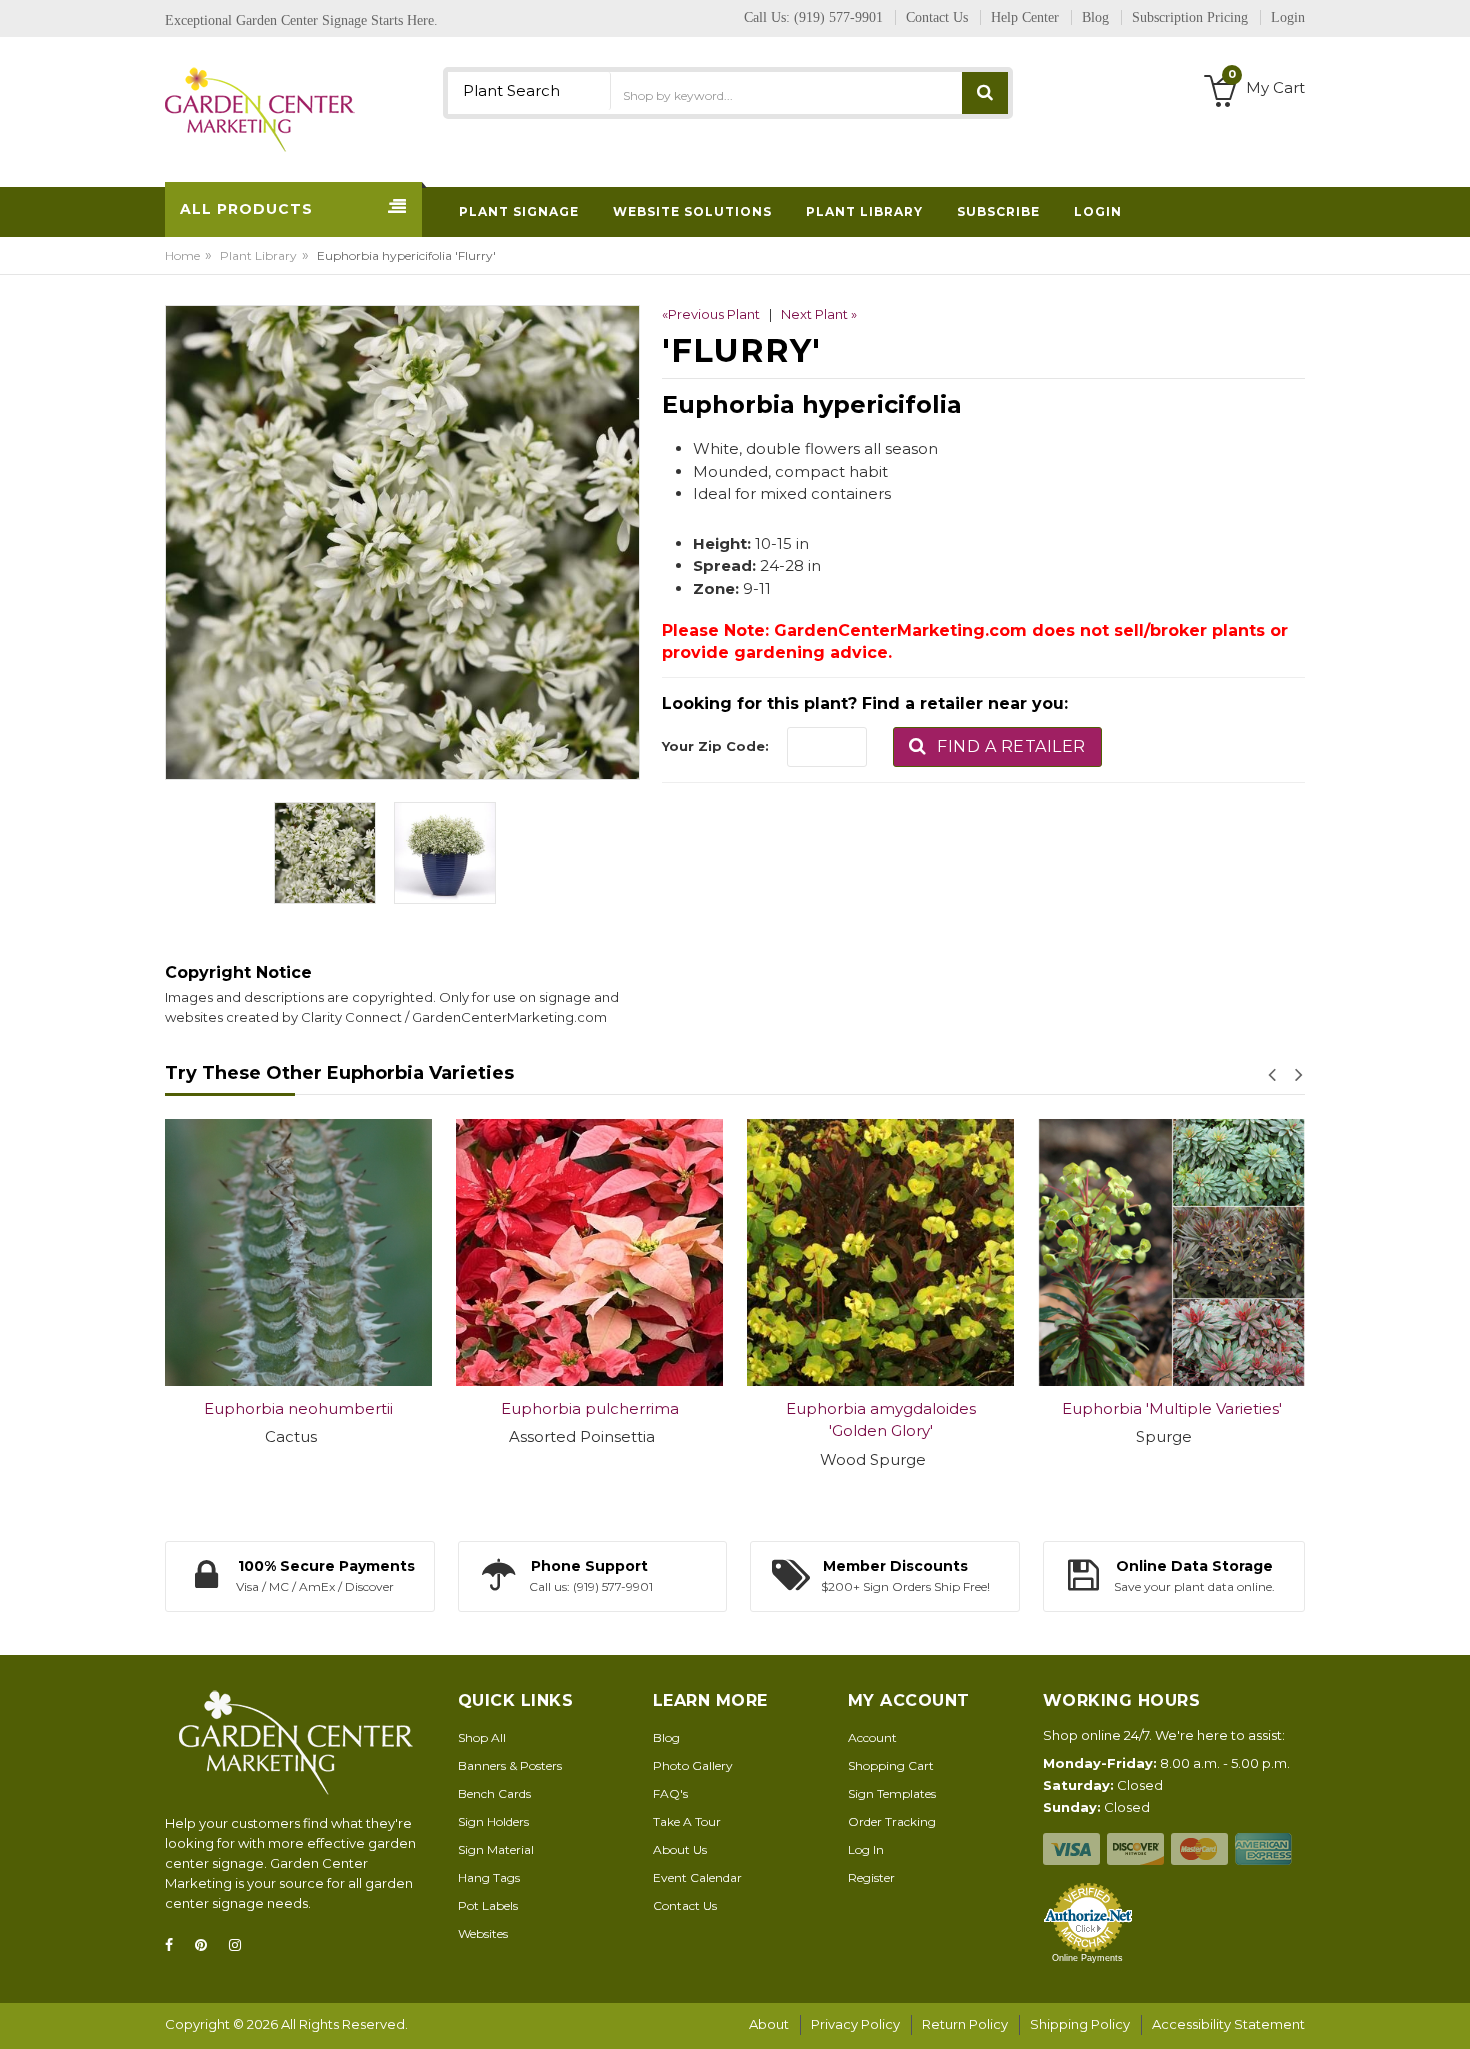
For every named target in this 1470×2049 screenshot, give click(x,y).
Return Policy (965, 2024)
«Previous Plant (711, 314)
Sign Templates (892, 1793)
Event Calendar (697, 1877)
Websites (483, 1933)
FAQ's (670, 1793)
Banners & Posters (510, 1765)
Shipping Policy (1080, 2024)
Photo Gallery (693, 1765)
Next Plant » (819, 314)
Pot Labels (488, 1905)
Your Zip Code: (715, 746)
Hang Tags (489, 1877)
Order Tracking (892, 1821)
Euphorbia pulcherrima (484, 1408)
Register (871, 1877)
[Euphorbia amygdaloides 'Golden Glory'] (775, 1252)
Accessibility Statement (1228, 2024)
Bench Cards (494, 1793)
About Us (680, 1849)
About (769, 2024)
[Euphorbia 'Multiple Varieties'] (1066, 1252)
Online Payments (1087, 1958)
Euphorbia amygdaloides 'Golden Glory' (775, 1420)
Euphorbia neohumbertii (193, 1408)
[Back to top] (1449, 2013)
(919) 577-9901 (838, 17)
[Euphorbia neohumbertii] (193, 1252)
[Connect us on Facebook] (175, 1945)
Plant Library (258, 255)
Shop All (482, 1737)
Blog (666, 1737)
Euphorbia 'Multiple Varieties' (1066, 1408)
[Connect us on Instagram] (241, 1945)
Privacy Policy (855, 2024)
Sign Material (496, 1849)
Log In (866, 1849)
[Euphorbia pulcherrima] (484, 1252)
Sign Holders (493, 1821)
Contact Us (685, 1905)
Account (872, 1737)
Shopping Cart (891, 1765)
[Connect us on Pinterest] (207, 1945)
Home (182, 255)
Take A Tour (687, 1821)
